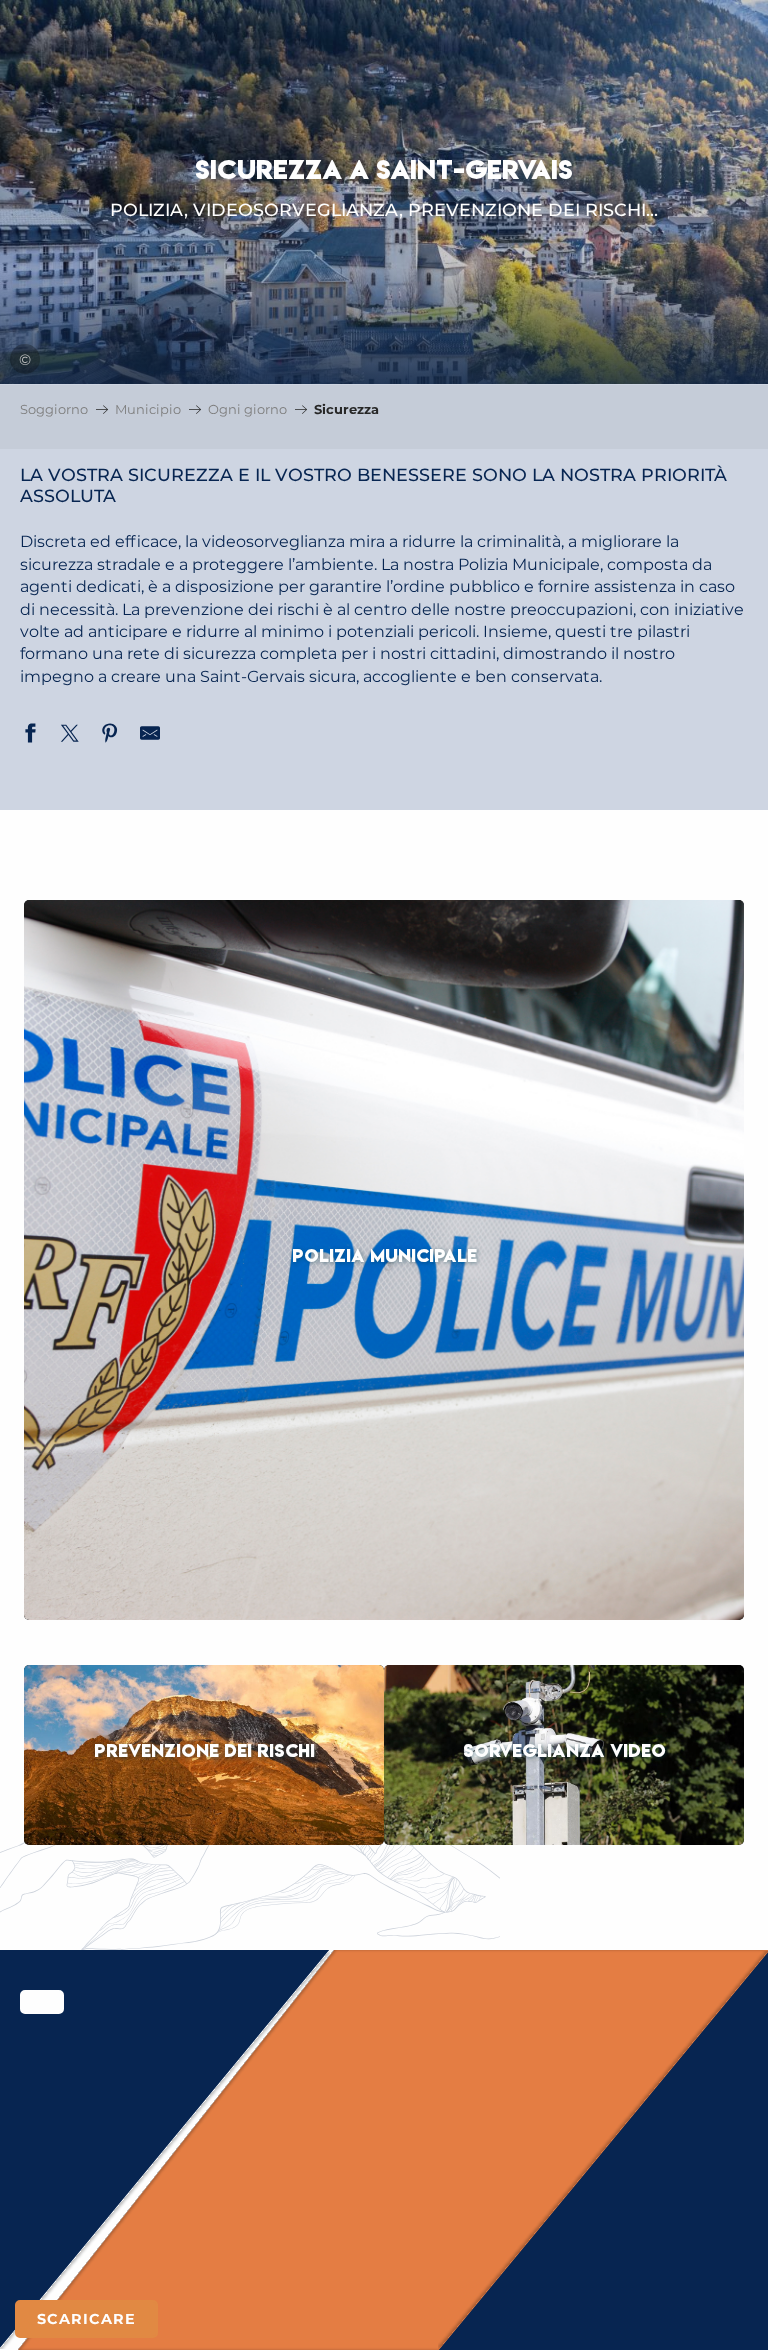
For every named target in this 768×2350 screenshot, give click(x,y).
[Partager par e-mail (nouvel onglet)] (150, 736)
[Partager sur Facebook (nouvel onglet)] (30, 736)
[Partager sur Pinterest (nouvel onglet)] (110, 736)
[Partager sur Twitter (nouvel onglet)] (70, 736)
